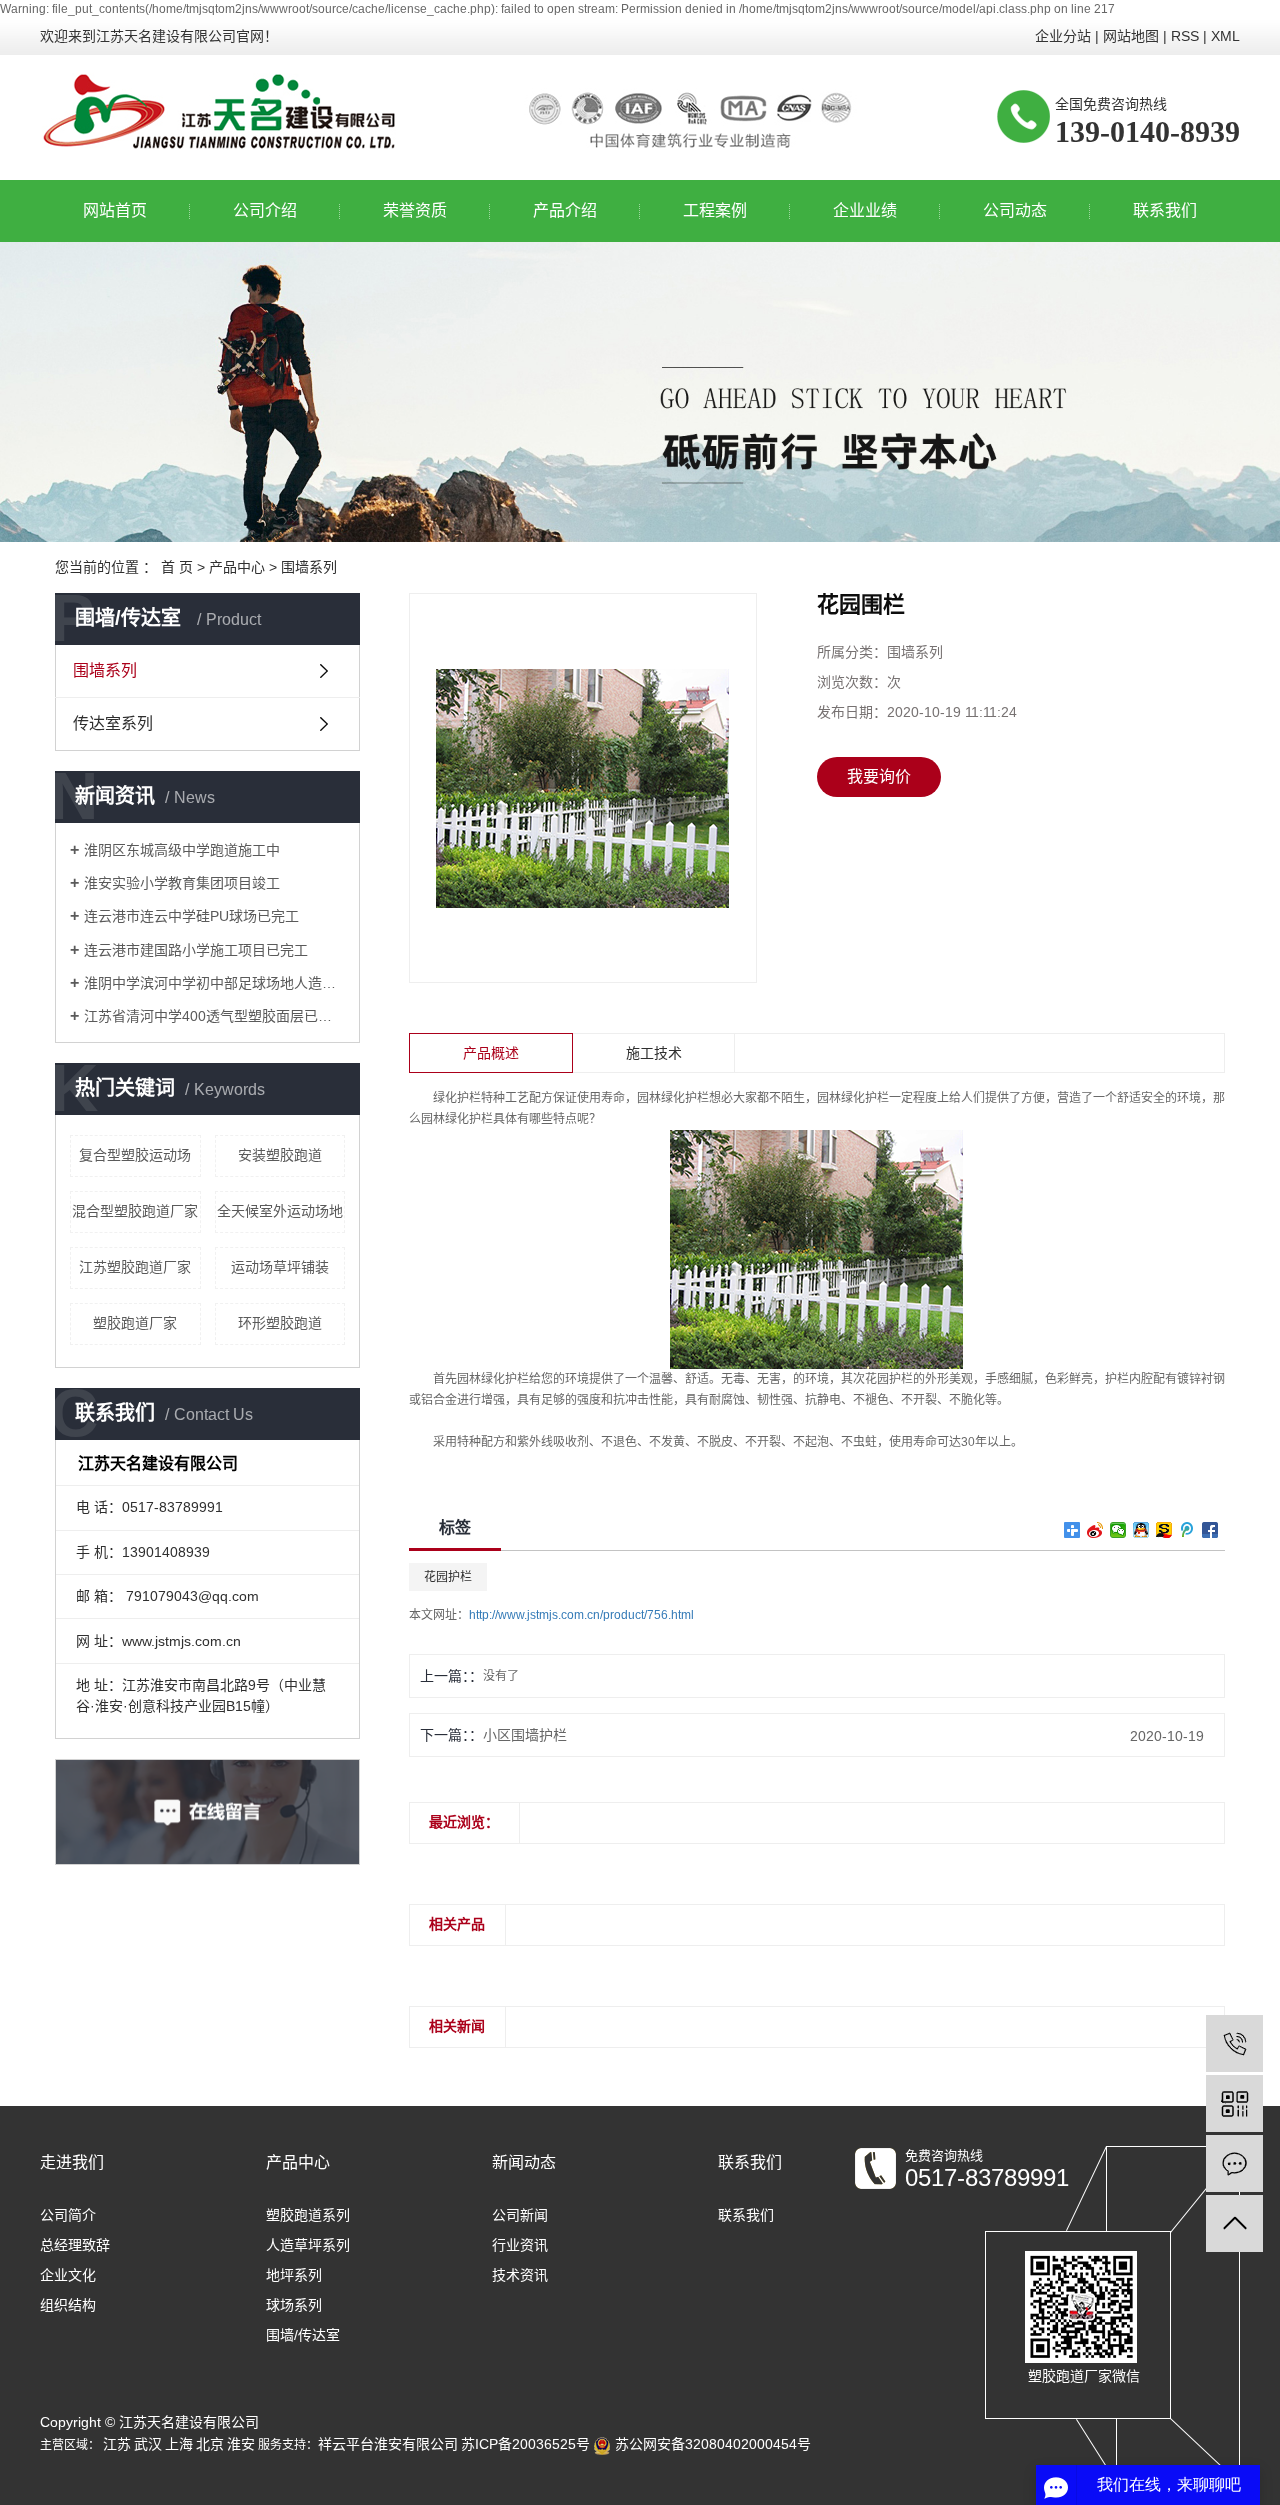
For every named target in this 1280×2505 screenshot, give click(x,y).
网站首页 (115, 210)
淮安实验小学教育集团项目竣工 (182, 883)
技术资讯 (520, 2275)
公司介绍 (265, 210)
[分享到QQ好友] (1141, 1530)
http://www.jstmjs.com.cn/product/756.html (581, 1615)
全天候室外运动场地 (280, 1211)
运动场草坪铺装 (280, 1267)
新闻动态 (524, 2162)
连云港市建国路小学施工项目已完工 (196, 950)
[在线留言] (1234, 2163)
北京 (210, 2444)
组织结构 (68, 2305)
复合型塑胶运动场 (135, 1155)
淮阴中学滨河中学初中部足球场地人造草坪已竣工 (214, 983)
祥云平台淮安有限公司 (388, 2444)
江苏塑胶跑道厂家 (135, 1267)
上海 (179, 2444)
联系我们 (1165, 210)
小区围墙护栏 (525, 1735)
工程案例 (715, 210)
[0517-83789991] (1234, 2043)
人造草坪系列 (308, 2245)
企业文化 (68, 2275)
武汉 (148, 2444)
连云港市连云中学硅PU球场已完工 (191, 916)
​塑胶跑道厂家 (135, 1323)
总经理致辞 (75, 2245)
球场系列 (294, 2305)
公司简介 (68, 2215)
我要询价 (879, 776)
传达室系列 (113, 723)
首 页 (177, 567)
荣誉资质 (415, 210)
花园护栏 (448, 1577)
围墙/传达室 (303, 2335)
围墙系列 (309, 567)
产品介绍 (565, 210)
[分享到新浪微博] (1095, 1530)
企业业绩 (865, 210)
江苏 (117, 2444)
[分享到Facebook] (1210, 1530)
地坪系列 (294, 2275)
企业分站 (1063, 36)
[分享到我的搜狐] (1164, 1530)
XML (1225, 36)
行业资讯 (520, 2245)
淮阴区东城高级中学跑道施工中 (182, 850)
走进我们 (72, 2162)
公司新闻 (520, 2215)
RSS (1185, 36)
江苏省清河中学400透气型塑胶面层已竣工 (214, 1016)
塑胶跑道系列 (308, 2215)
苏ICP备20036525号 (525, 2444)
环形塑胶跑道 (280, 1323)
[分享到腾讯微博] (1187, 1530)
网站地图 (1131, 36)
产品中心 (237, 567)
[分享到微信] (1118, 1530)
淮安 (241, 2444)
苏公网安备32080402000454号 (711, 2444)
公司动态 (1015, 210)
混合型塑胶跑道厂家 (135, 1211)
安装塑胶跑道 (280, 1155)
